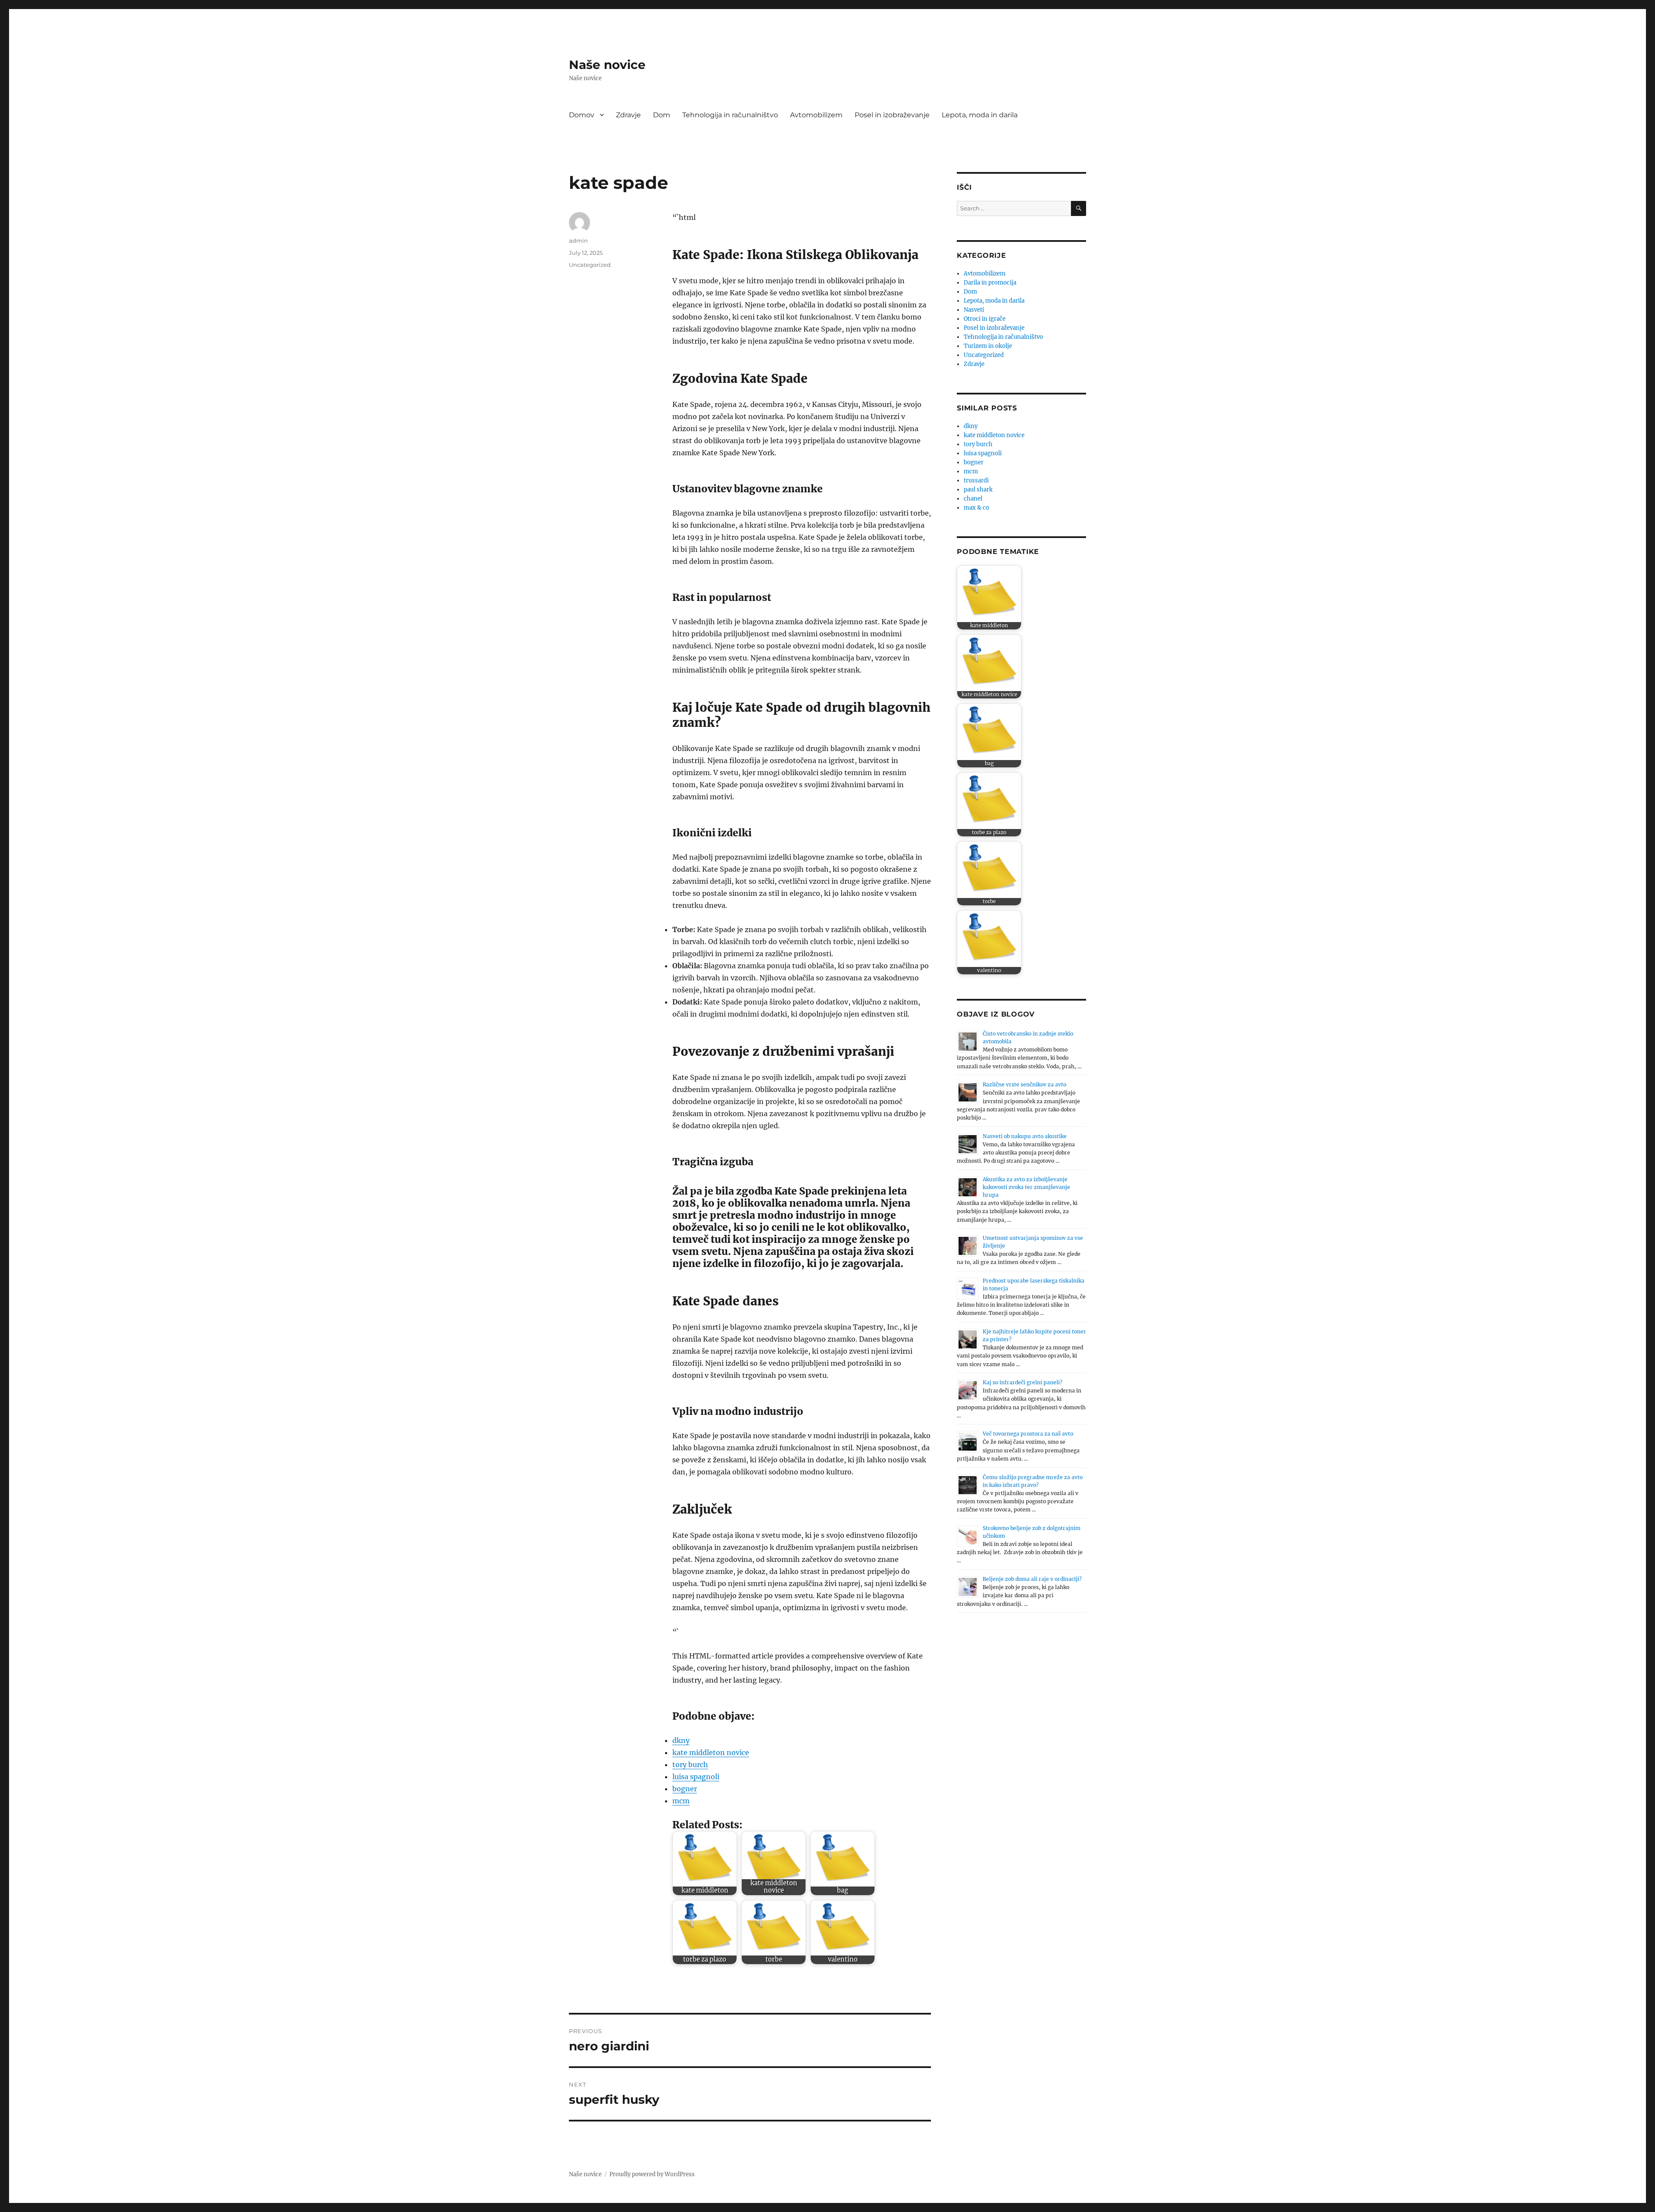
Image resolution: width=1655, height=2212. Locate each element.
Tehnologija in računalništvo (730, 115)
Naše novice (607, 65)
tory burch (690, 1765)
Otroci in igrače (985, 319)
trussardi (976, 480)
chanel (973, 499)
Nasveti (974, 310)
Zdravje (628, 115)
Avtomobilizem (816, 115)
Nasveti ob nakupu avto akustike (1025, 1136)
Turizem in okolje (988, 346)
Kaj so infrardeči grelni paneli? (1023, 1382)
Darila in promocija (990, 283)
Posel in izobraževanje (892, 115)
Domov (582, 115)
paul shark (978, 490)
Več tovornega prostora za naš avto (1028, 1434)
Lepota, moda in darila (980, 115)
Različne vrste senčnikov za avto (1024, 1084)
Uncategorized (590, 265)
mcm (681, 1801)
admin (578, 241)
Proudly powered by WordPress (652, 2174)
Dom (662, 115)
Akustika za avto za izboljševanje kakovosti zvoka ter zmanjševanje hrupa (1026, 1187)
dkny (681, 1740)
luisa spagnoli (696, 1777)
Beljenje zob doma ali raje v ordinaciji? (1032, 1579)
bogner (685, 1789)
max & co (976, 508)
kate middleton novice (711, 1752)
